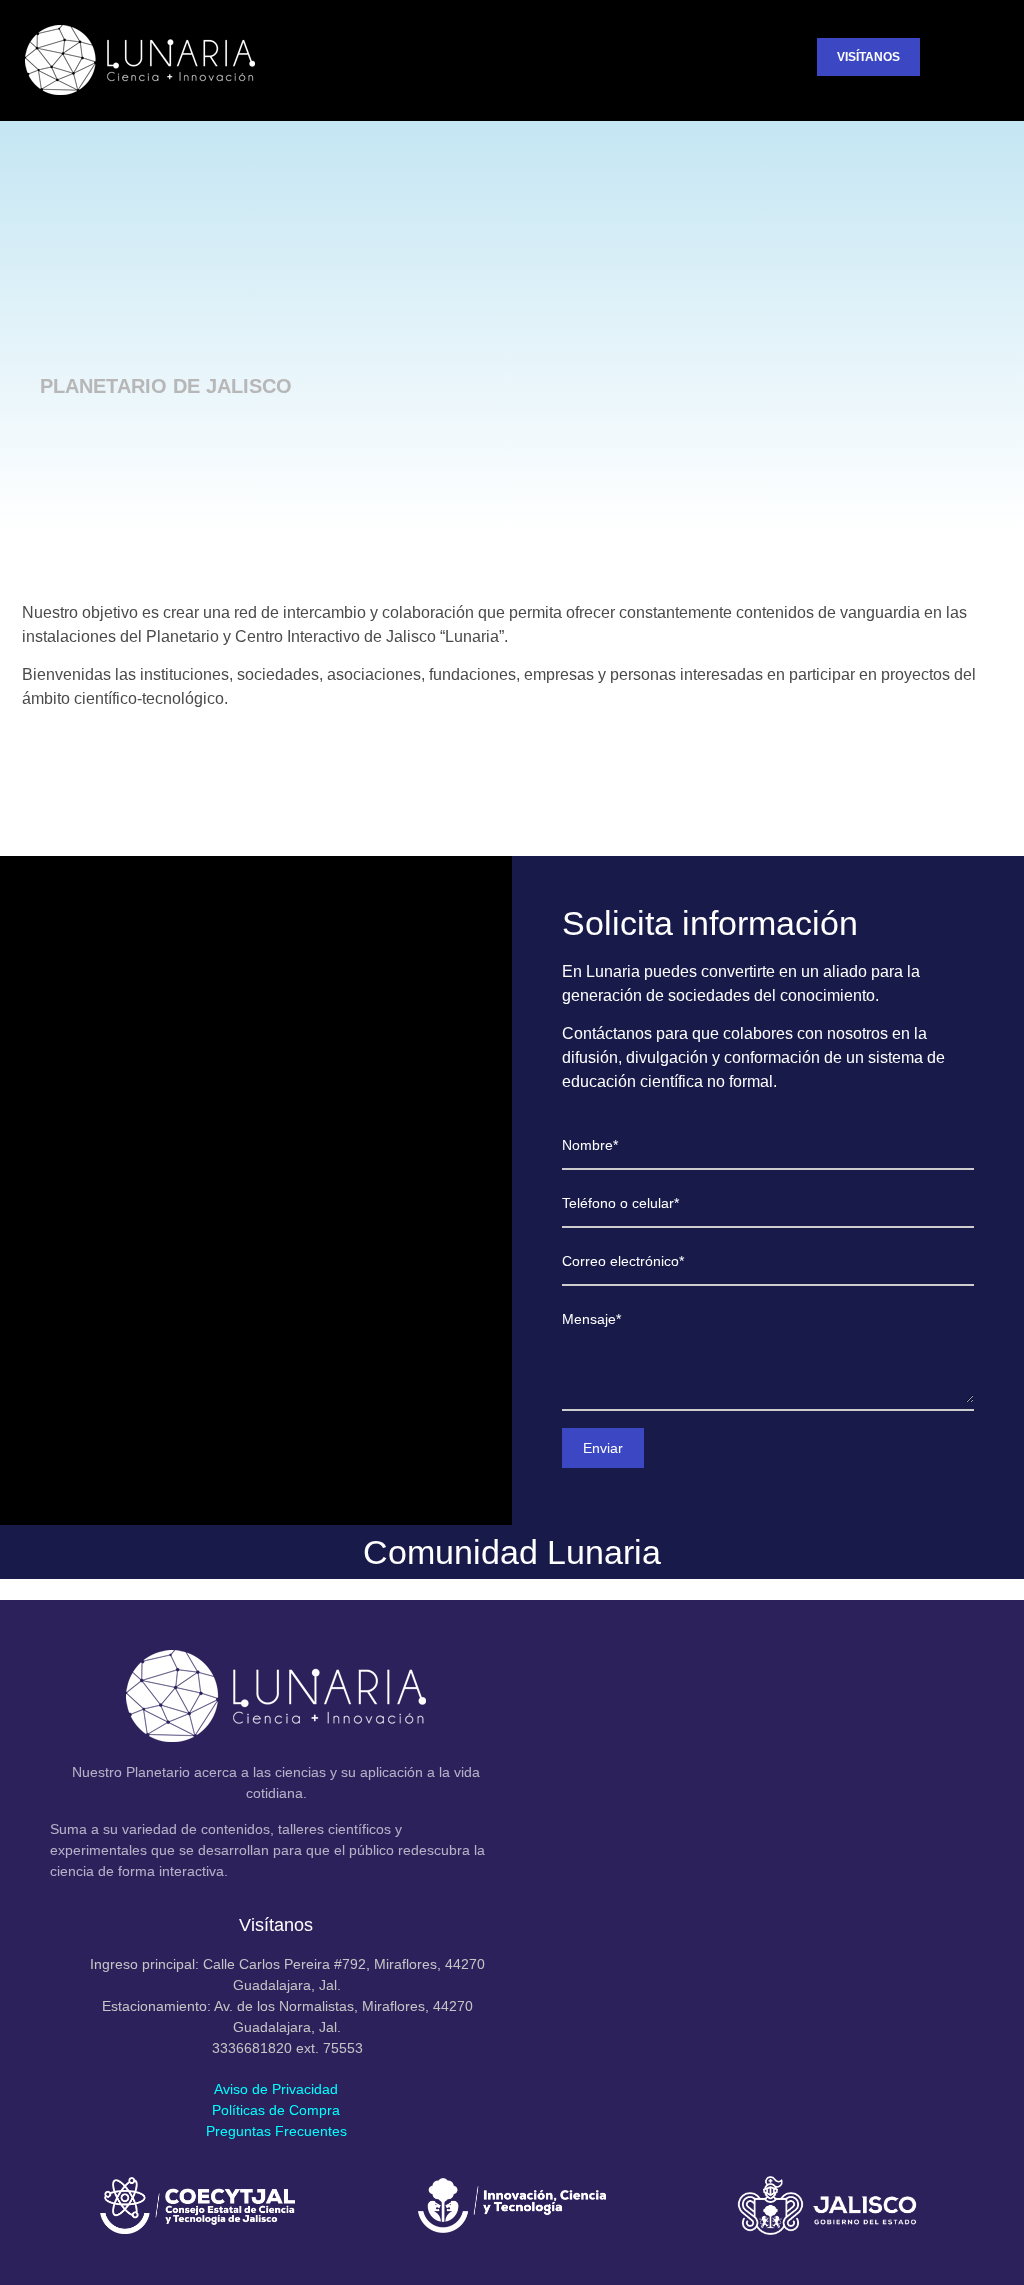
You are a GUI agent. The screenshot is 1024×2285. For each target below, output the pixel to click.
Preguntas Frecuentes (276, 2131)
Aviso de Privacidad (276, 2089)
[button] (784, 60)
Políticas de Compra (276, 2110)
